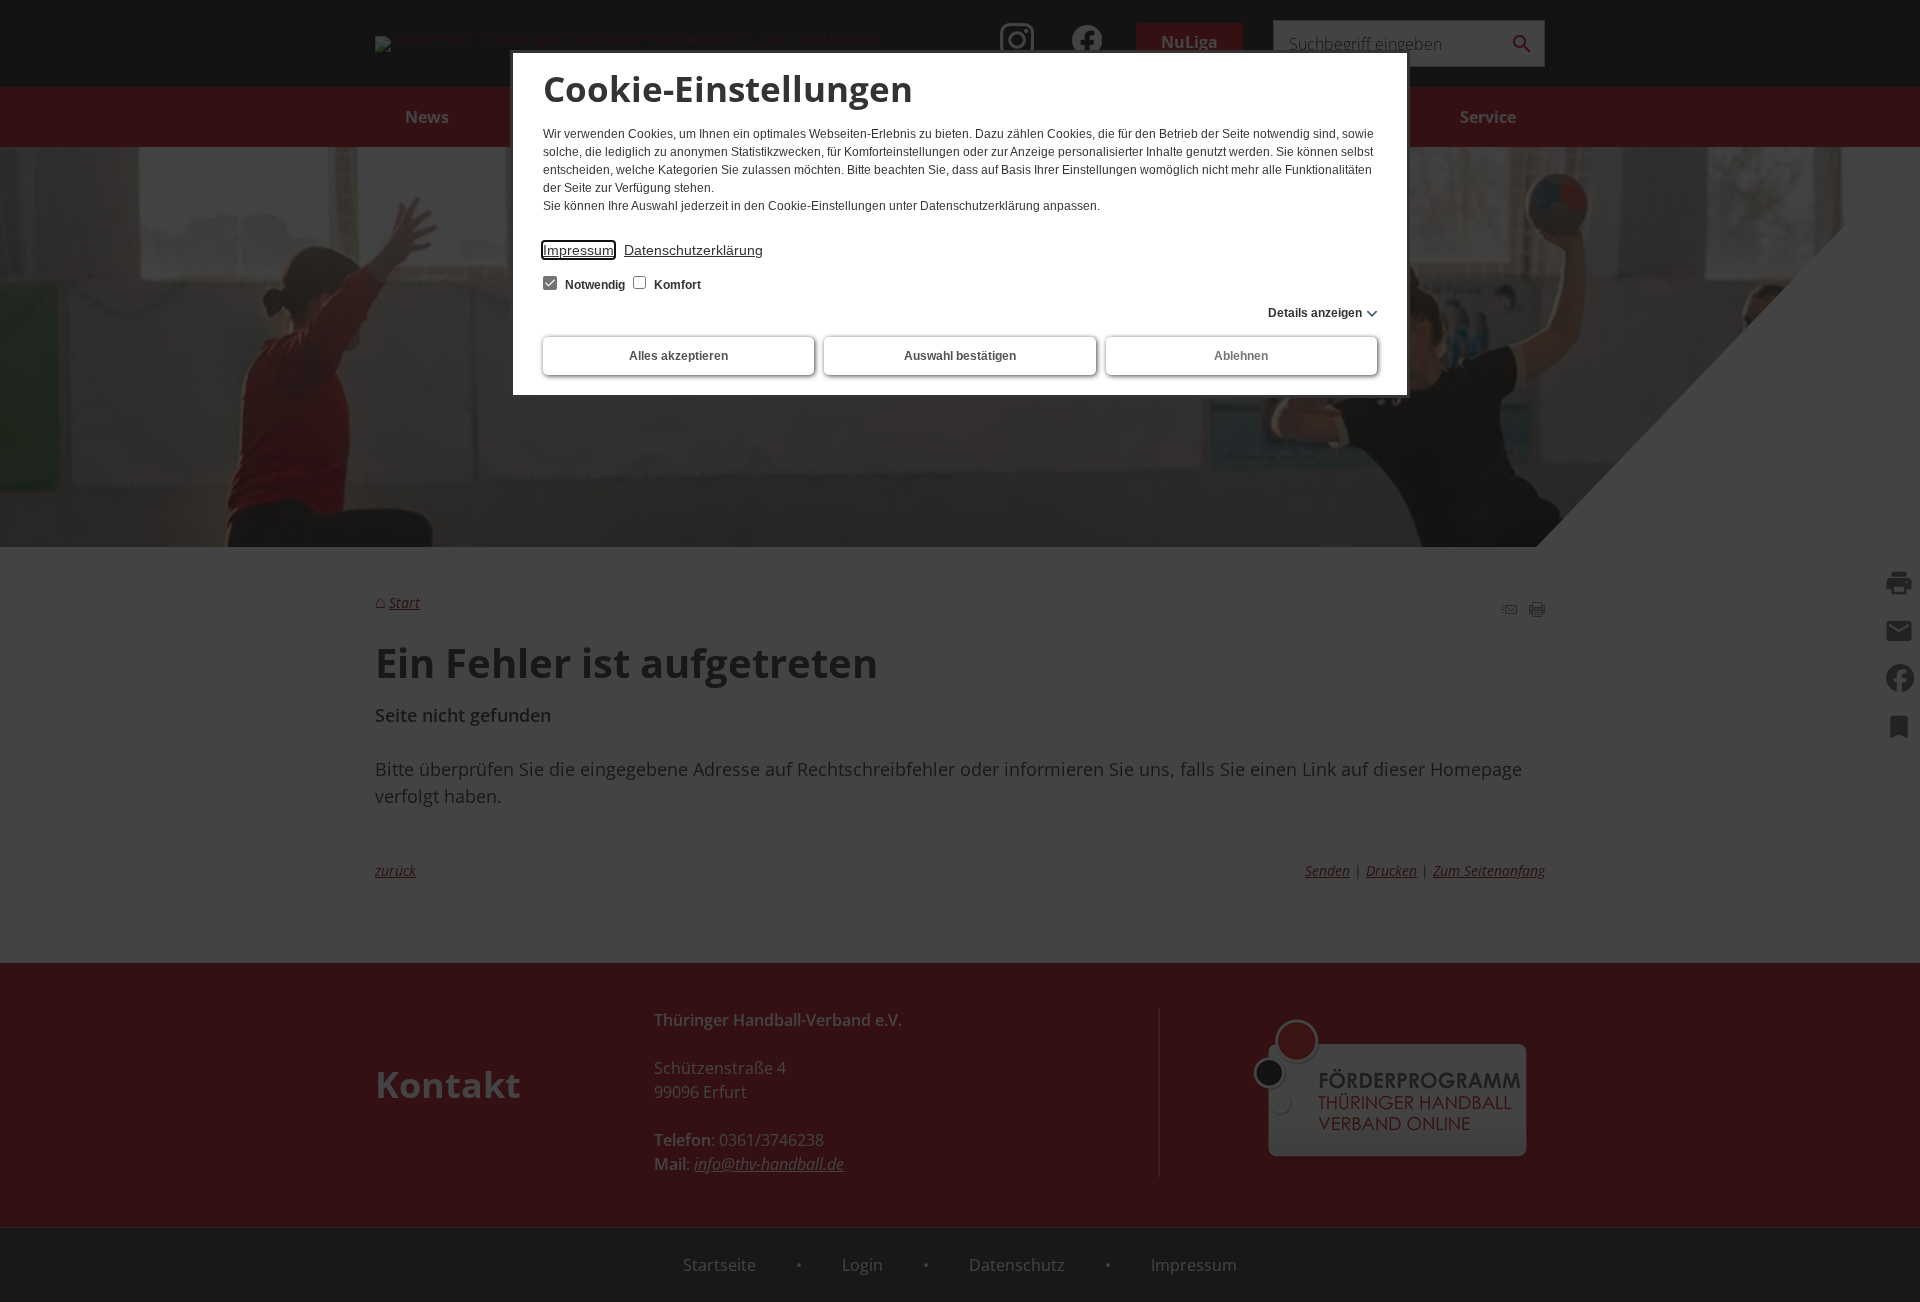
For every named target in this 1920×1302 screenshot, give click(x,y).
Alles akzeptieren (678, 356)
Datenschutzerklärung (693, 250)
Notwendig (595, 285)
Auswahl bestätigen (960, 356)
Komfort (676, 285)
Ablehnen (1241, 356)
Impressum (578, 250)
